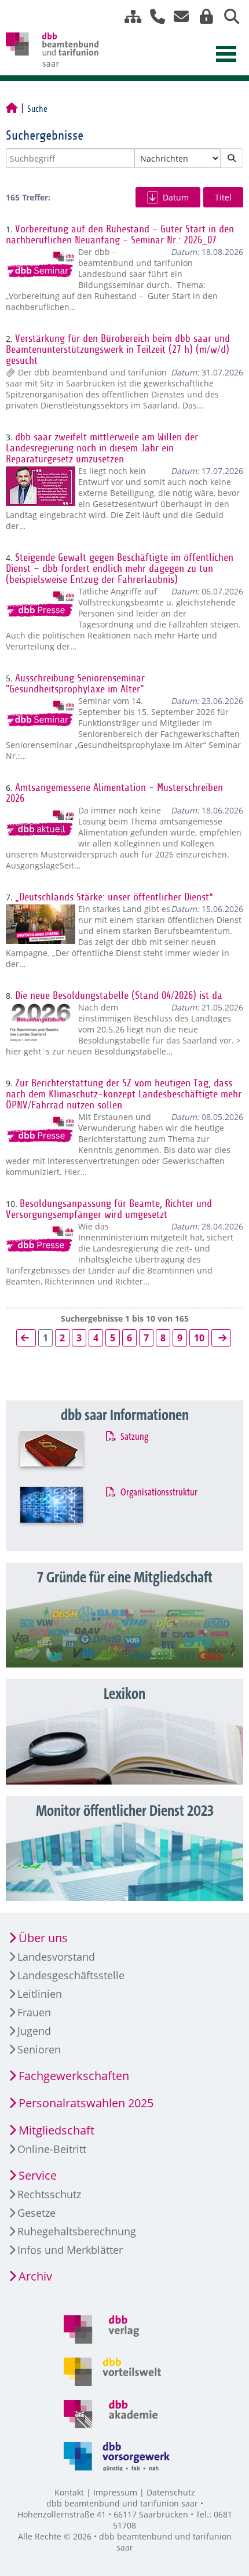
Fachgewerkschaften (74, 2076)
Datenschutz (171, 2492)
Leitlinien (40, 1994)
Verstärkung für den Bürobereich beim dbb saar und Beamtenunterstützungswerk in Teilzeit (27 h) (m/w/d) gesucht (118, 350)
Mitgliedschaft (56, 2130)
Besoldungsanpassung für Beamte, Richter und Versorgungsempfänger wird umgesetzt (109, 1209)
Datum (176, 197)
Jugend (34, 2031)
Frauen (34, 2012)
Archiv (35, 2276)
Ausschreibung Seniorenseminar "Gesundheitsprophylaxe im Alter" (75, 684)
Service (38, 2175)
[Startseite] (12, 109)
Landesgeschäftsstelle (71, 1975)
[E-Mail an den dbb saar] (178, 17)
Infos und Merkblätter (70, 2250)
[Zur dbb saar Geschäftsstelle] (153, 17)
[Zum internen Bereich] (203, 17)
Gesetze (36, 2213)
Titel (223, 197)
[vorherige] (26, 1338)
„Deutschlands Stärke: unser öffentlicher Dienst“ (114, 897)
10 (199, 1338)
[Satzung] (63, 1456)
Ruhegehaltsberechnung (77, 2231)
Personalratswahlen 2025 (86, 2103)
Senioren (39, 2049)
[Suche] (227, 17)
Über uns (43, 1938)
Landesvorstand (56, 1957)
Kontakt (69, 2492)
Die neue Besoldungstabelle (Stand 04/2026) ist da (119, 996)
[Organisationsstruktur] (63, 1511)
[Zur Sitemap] (129, 17)
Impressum (115, 2492)
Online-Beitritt (52, 2149)
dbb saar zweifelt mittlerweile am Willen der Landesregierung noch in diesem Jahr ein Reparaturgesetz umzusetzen (102, 448)
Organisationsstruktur (158, 1493)
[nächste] (221, 1338)
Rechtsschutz (49, 2194)
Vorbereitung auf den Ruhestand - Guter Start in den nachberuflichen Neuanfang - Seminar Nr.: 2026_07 (120, 235)
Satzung (134, 1437)
